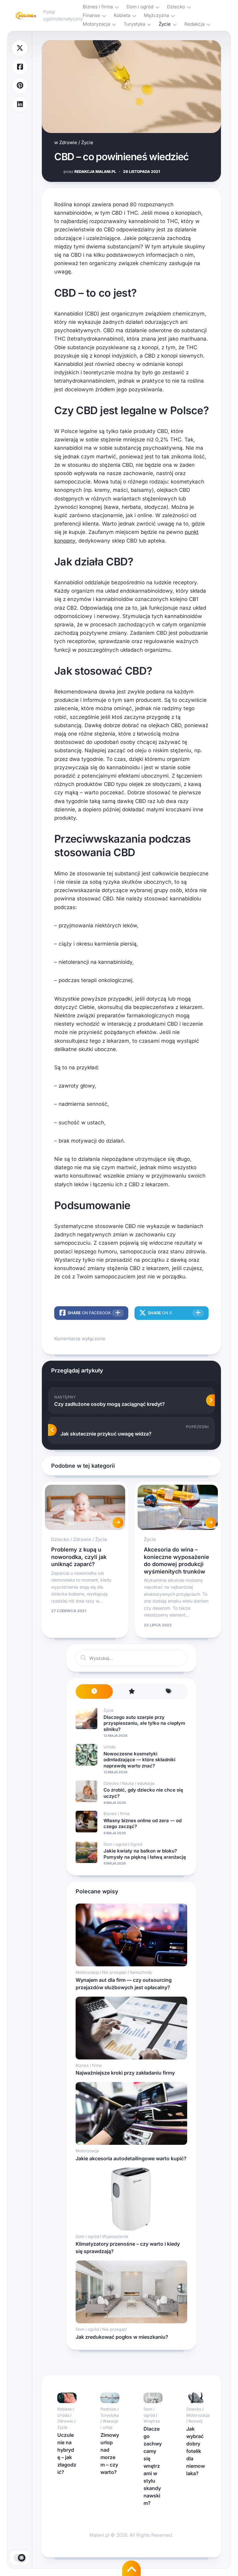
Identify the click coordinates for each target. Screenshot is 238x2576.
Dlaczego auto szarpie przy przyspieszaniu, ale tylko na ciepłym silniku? (144, 1723)
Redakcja (194, 24)
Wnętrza (152, 2421)
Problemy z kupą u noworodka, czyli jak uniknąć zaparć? (79, 1557)
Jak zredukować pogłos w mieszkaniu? (122, 2337)
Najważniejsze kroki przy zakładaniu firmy (125, 2073)
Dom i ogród (140, 7)
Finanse (91, 15)
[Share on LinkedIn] (20, 104)
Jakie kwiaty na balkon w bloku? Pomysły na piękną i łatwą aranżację (145, 1854)
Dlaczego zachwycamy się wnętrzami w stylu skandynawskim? (153, 2466)
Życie (165, 24)
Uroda (109, 1747)
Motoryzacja (96, 24)
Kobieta (122, 15)
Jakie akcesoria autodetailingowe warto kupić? (131, 2158)
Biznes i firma (98, 7)
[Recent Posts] (94, 1692)
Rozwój (195, 2421)
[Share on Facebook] (20, 67)
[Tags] (169, 1692)
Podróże (108, 2409)
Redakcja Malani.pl (90, 172)
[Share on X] (20, 48)
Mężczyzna (156, 15)
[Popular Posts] (131, 1692)
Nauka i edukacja (138, 1783)
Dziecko (176, 7)
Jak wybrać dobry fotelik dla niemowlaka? (196, 2451)
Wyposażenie (115, 2236)
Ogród (136, 1844)
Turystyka (134, 24)
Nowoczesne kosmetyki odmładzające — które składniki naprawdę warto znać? (139, 1760)
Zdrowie (68, 142)
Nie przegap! (114, 1972)
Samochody (141, 1972)
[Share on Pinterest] (20, 86)
